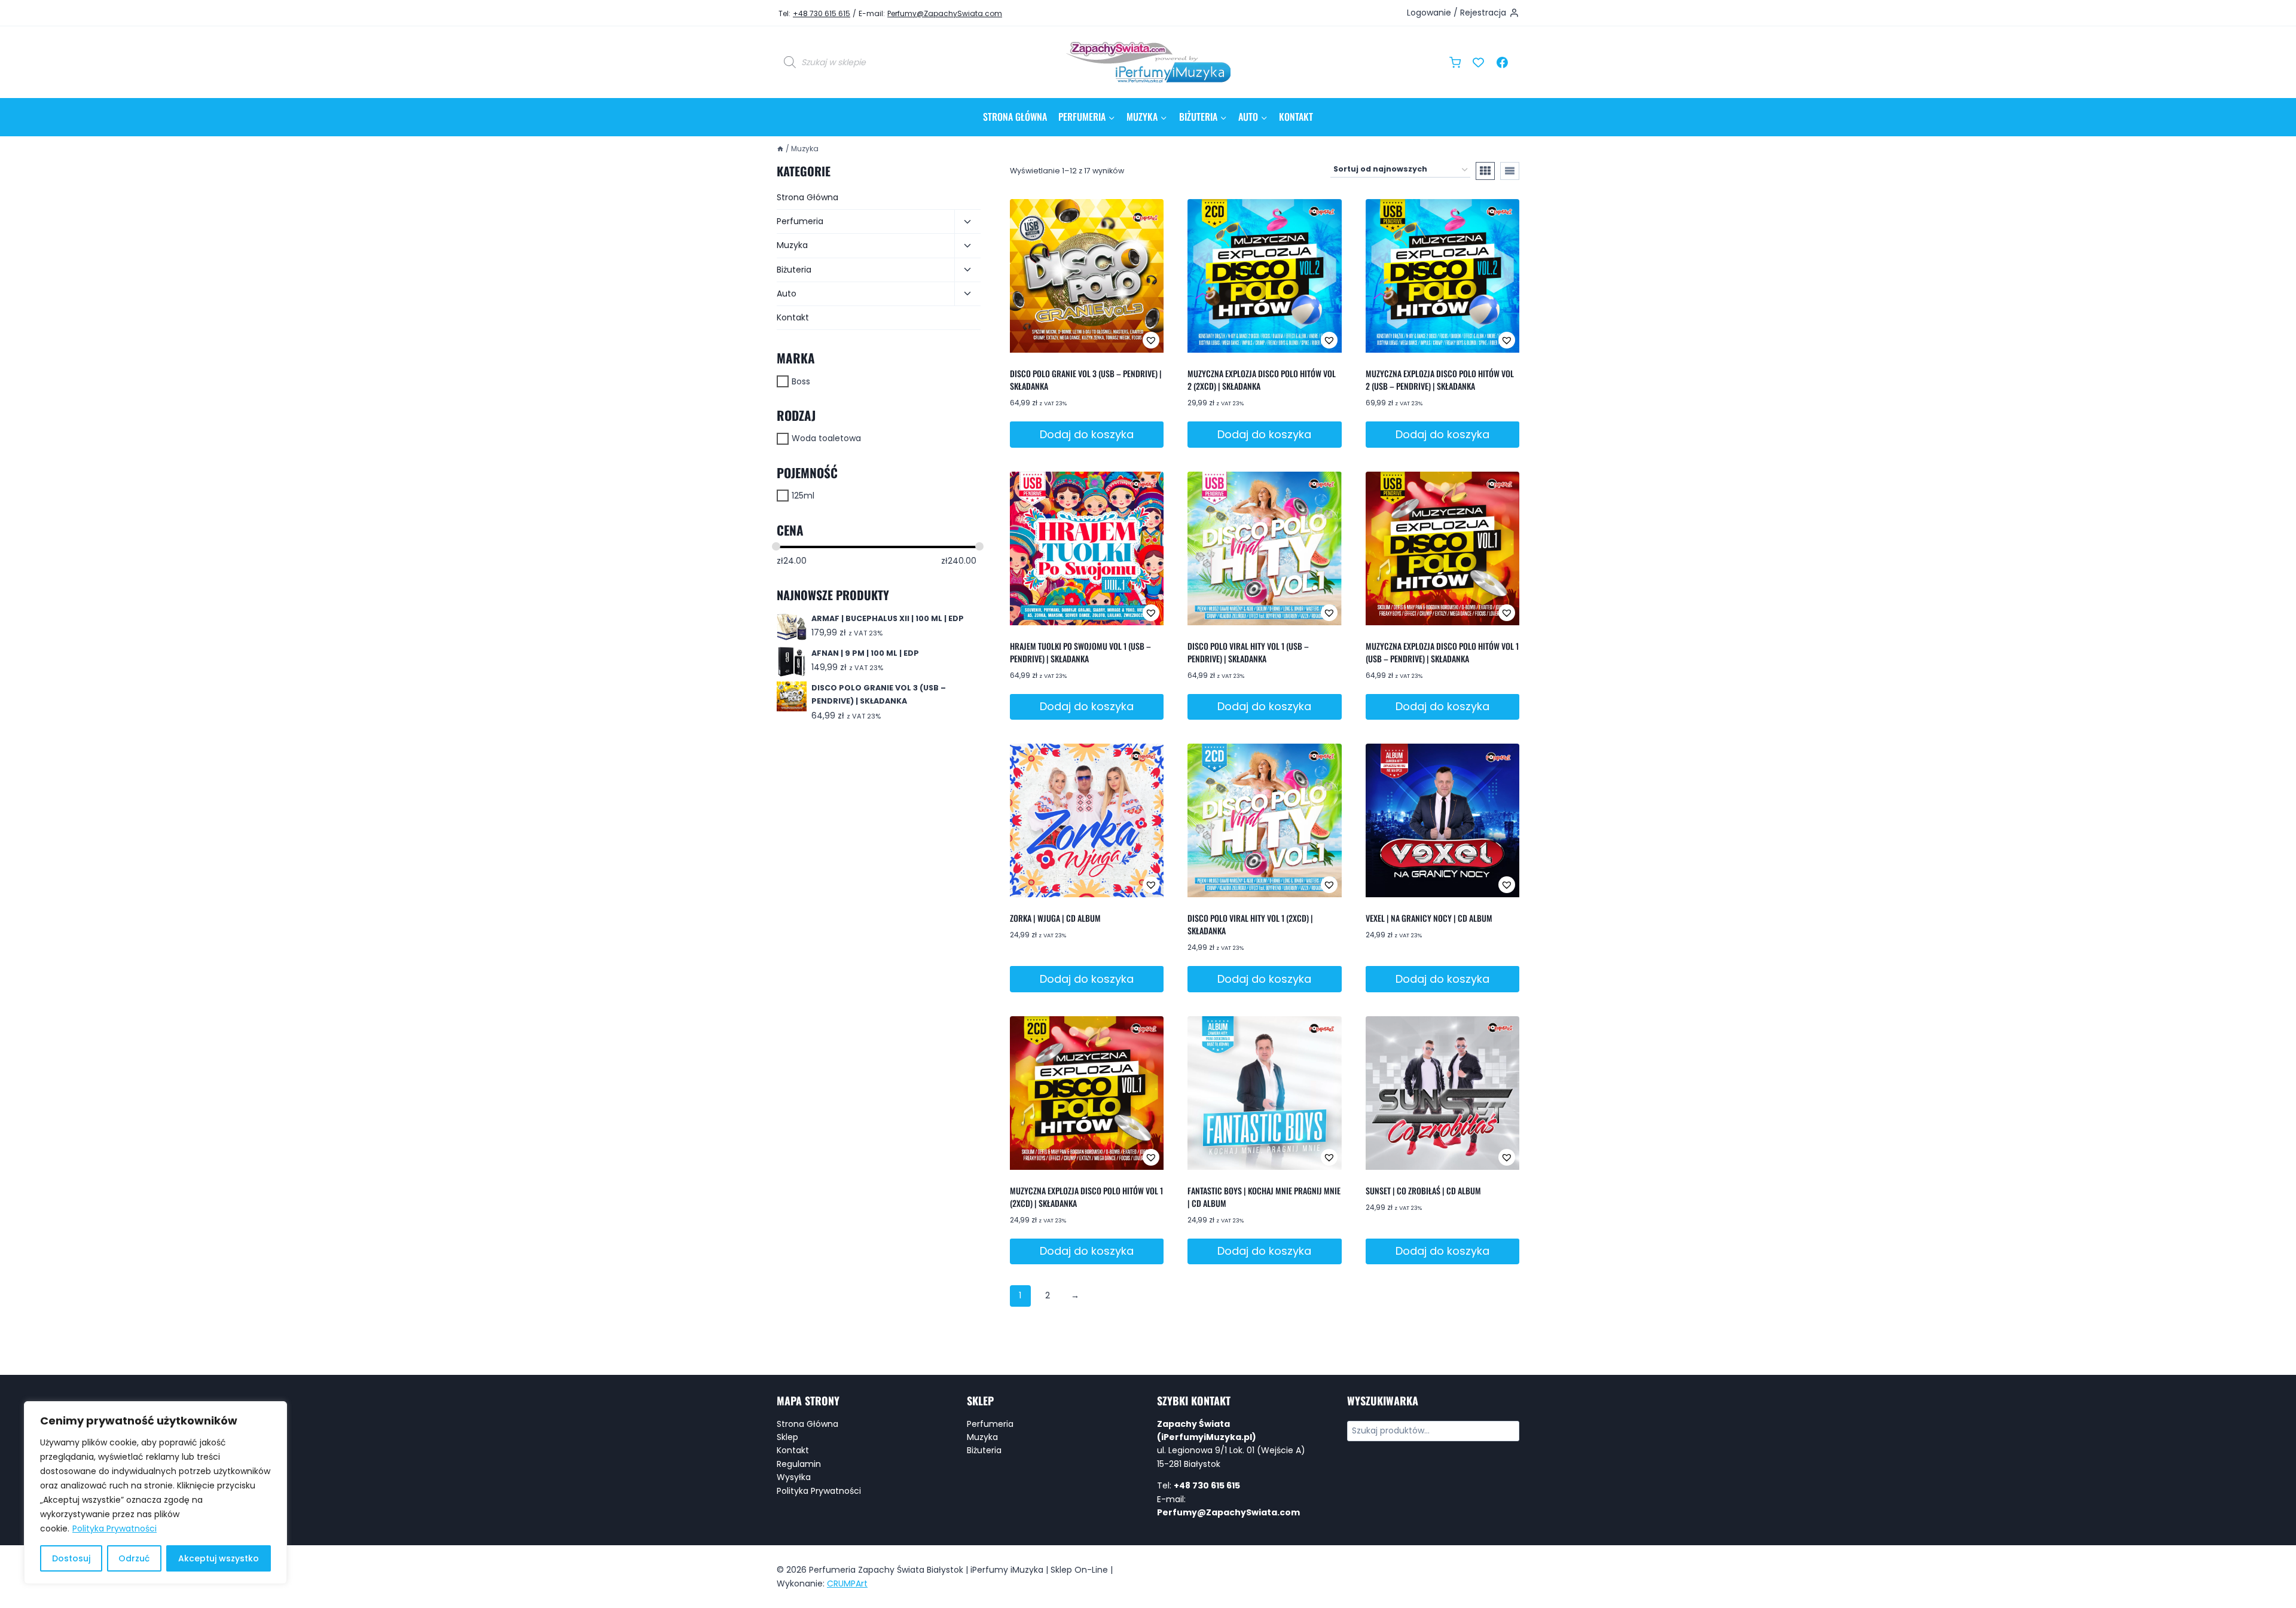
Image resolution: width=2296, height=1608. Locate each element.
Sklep (787, 1437)
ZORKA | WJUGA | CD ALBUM (1055, 918)
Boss (801, 381)
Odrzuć (134, 1558)
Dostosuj (71, 1558)
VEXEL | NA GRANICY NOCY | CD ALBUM (1429, 918)
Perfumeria (800, 221)
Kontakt (1296, 117)
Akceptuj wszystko (219, 1558)
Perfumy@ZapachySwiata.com (945, 13)
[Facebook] (1502, 62)
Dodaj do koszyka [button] (1087, 434)
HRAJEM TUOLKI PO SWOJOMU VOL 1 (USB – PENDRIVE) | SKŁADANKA (1080, 652)
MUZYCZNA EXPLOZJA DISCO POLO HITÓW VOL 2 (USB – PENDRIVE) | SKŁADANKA (1440, 380)
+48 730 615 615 (822, 13)
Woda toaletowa (826, 438)
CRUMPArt (847, 1583)
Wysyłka (794, 1477)
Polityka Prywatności (115, 1528)
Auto (787, 294)
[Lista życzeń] (1479, 62)
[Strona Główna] (780, 149)
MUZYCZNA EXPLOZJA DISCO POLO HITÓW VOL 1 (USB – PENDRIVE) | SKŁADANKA (1442, 652)
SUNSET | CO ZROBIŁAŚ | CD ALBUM (1423, 1190)
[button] (1112, 340)
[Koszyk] (1455, 62)
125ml (803, 496)
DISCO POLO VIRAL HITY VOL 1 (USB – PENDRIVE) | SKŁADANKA (1248, 652)
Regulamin (799, 1464)
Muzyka (792, 245)
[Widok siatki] (1485, 171)
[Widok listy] (1510, 171)
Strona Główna (1015, 117)
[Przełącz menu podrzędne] (967, 222)
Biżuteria (794, 270)
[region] (155, 1493)
